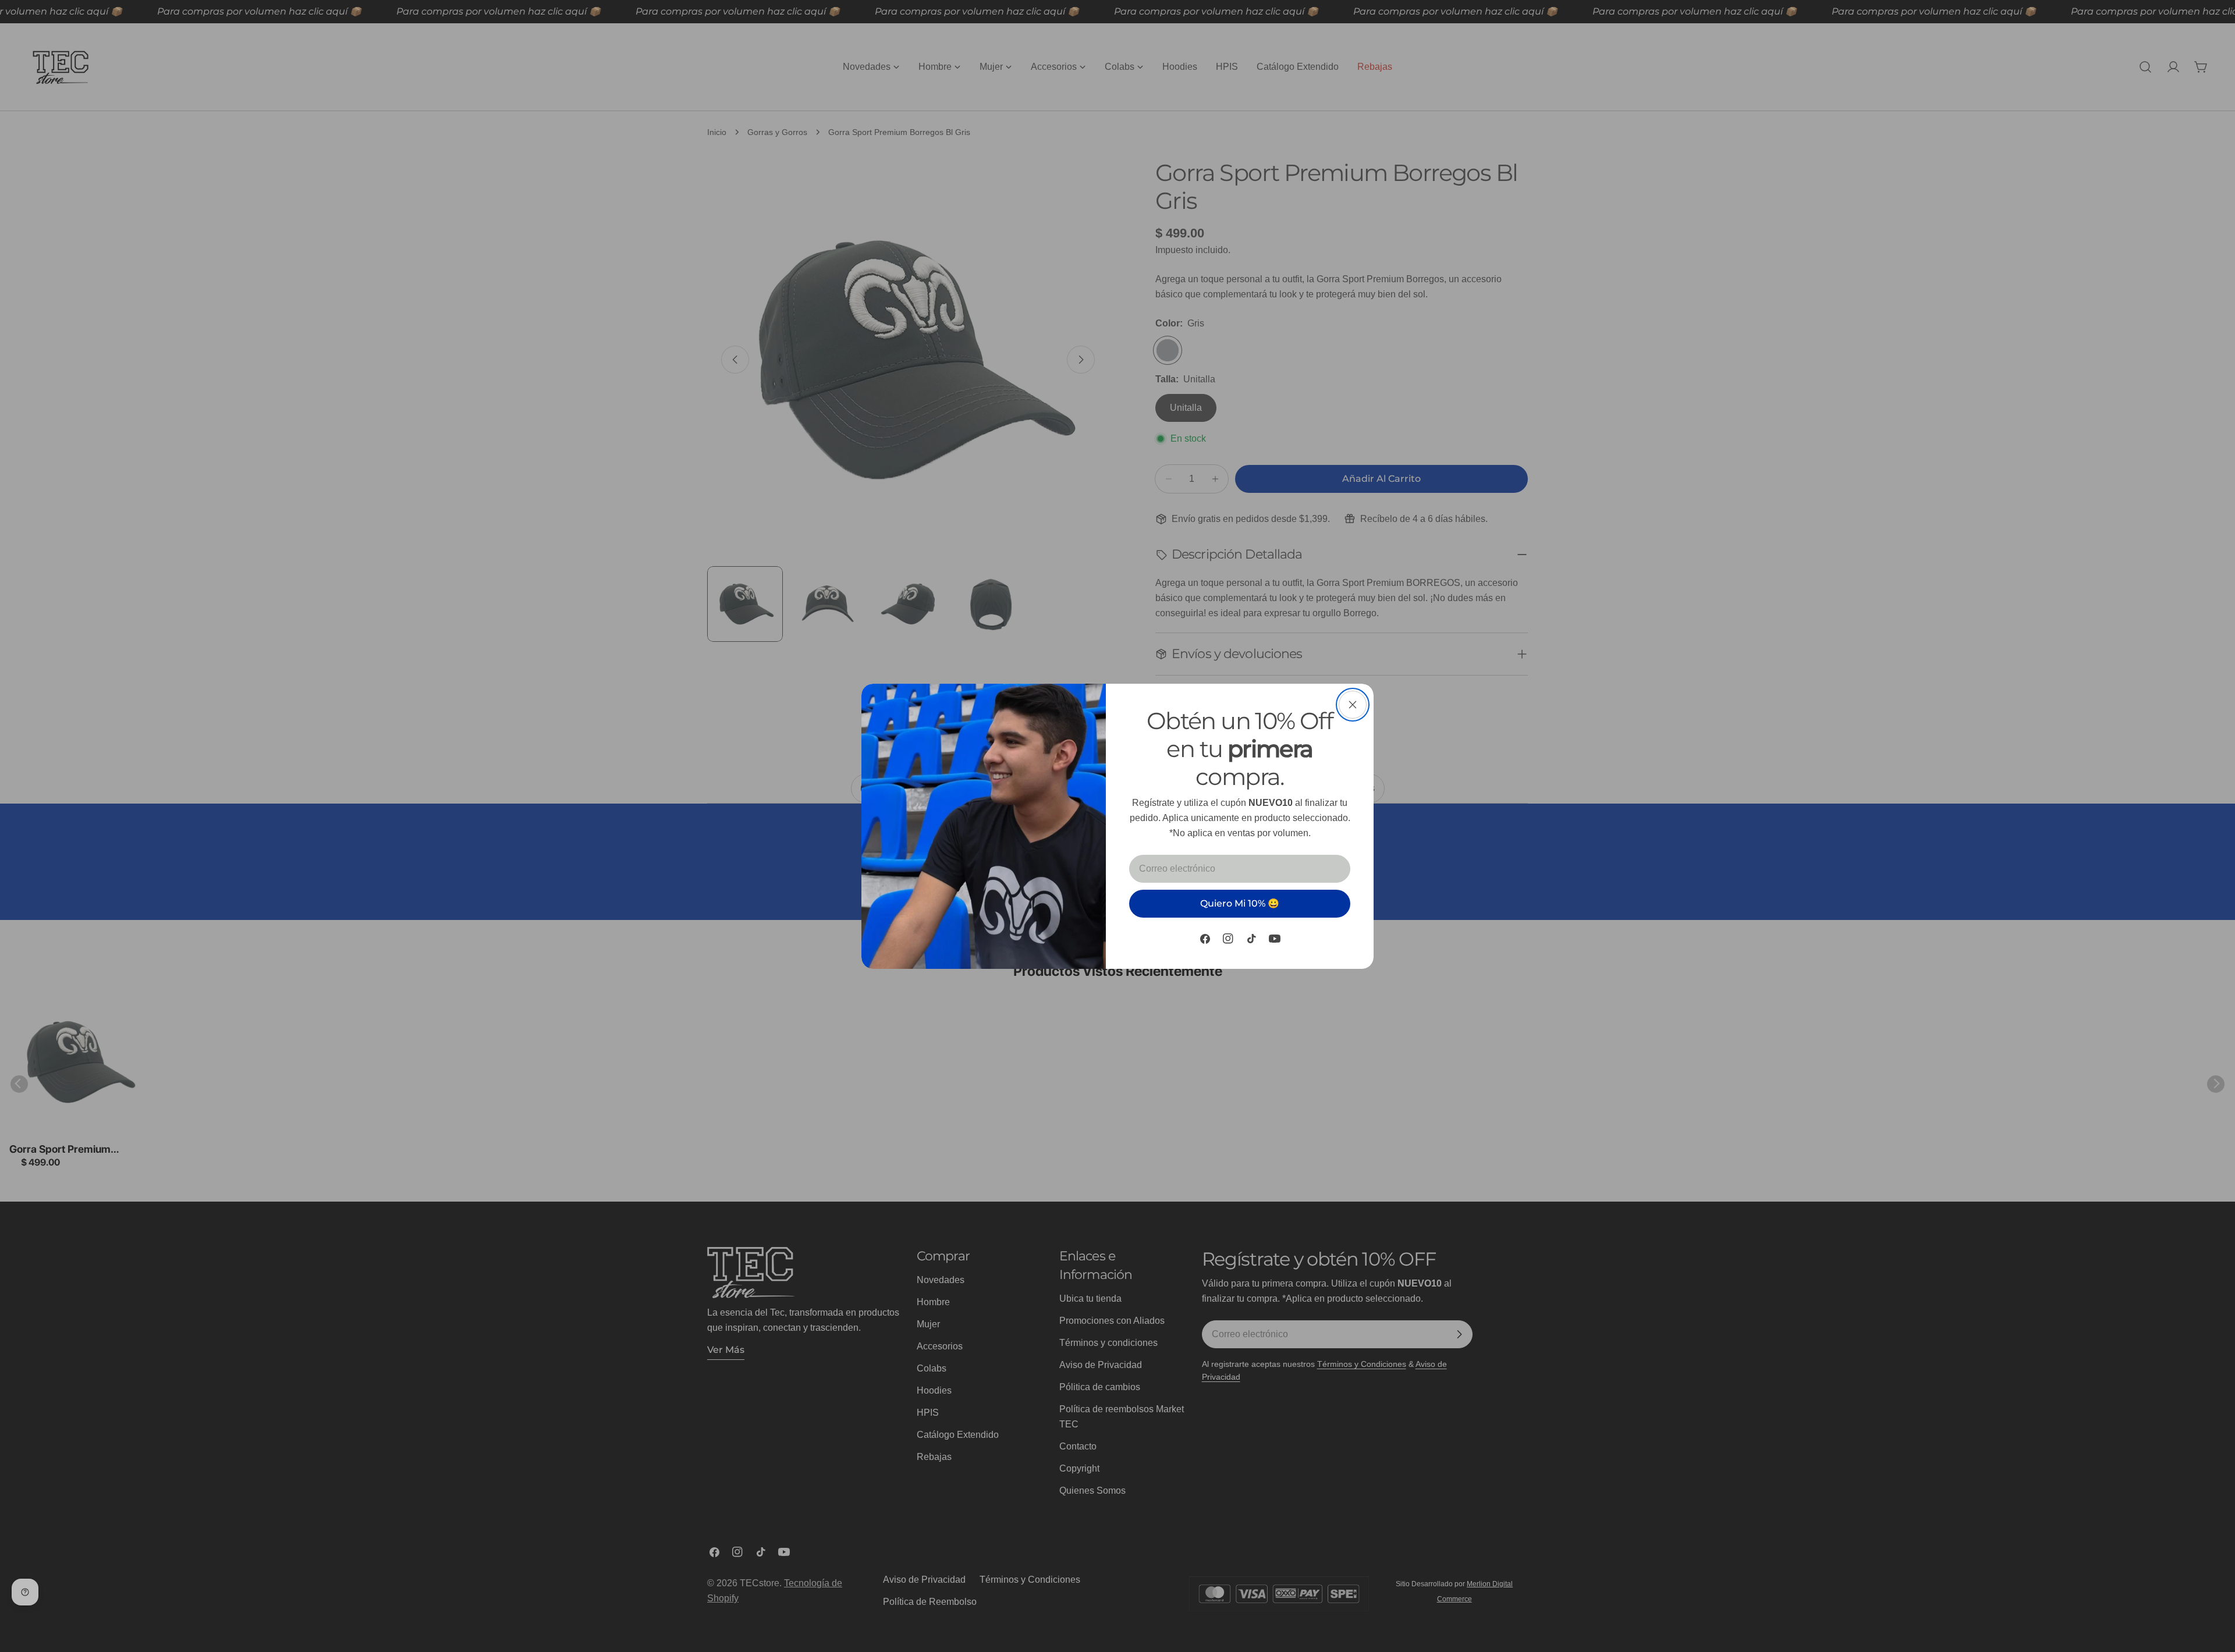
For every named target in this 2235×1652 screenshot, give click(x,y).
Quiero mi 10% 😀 (1240, 903)
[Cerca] (1353, 705)
